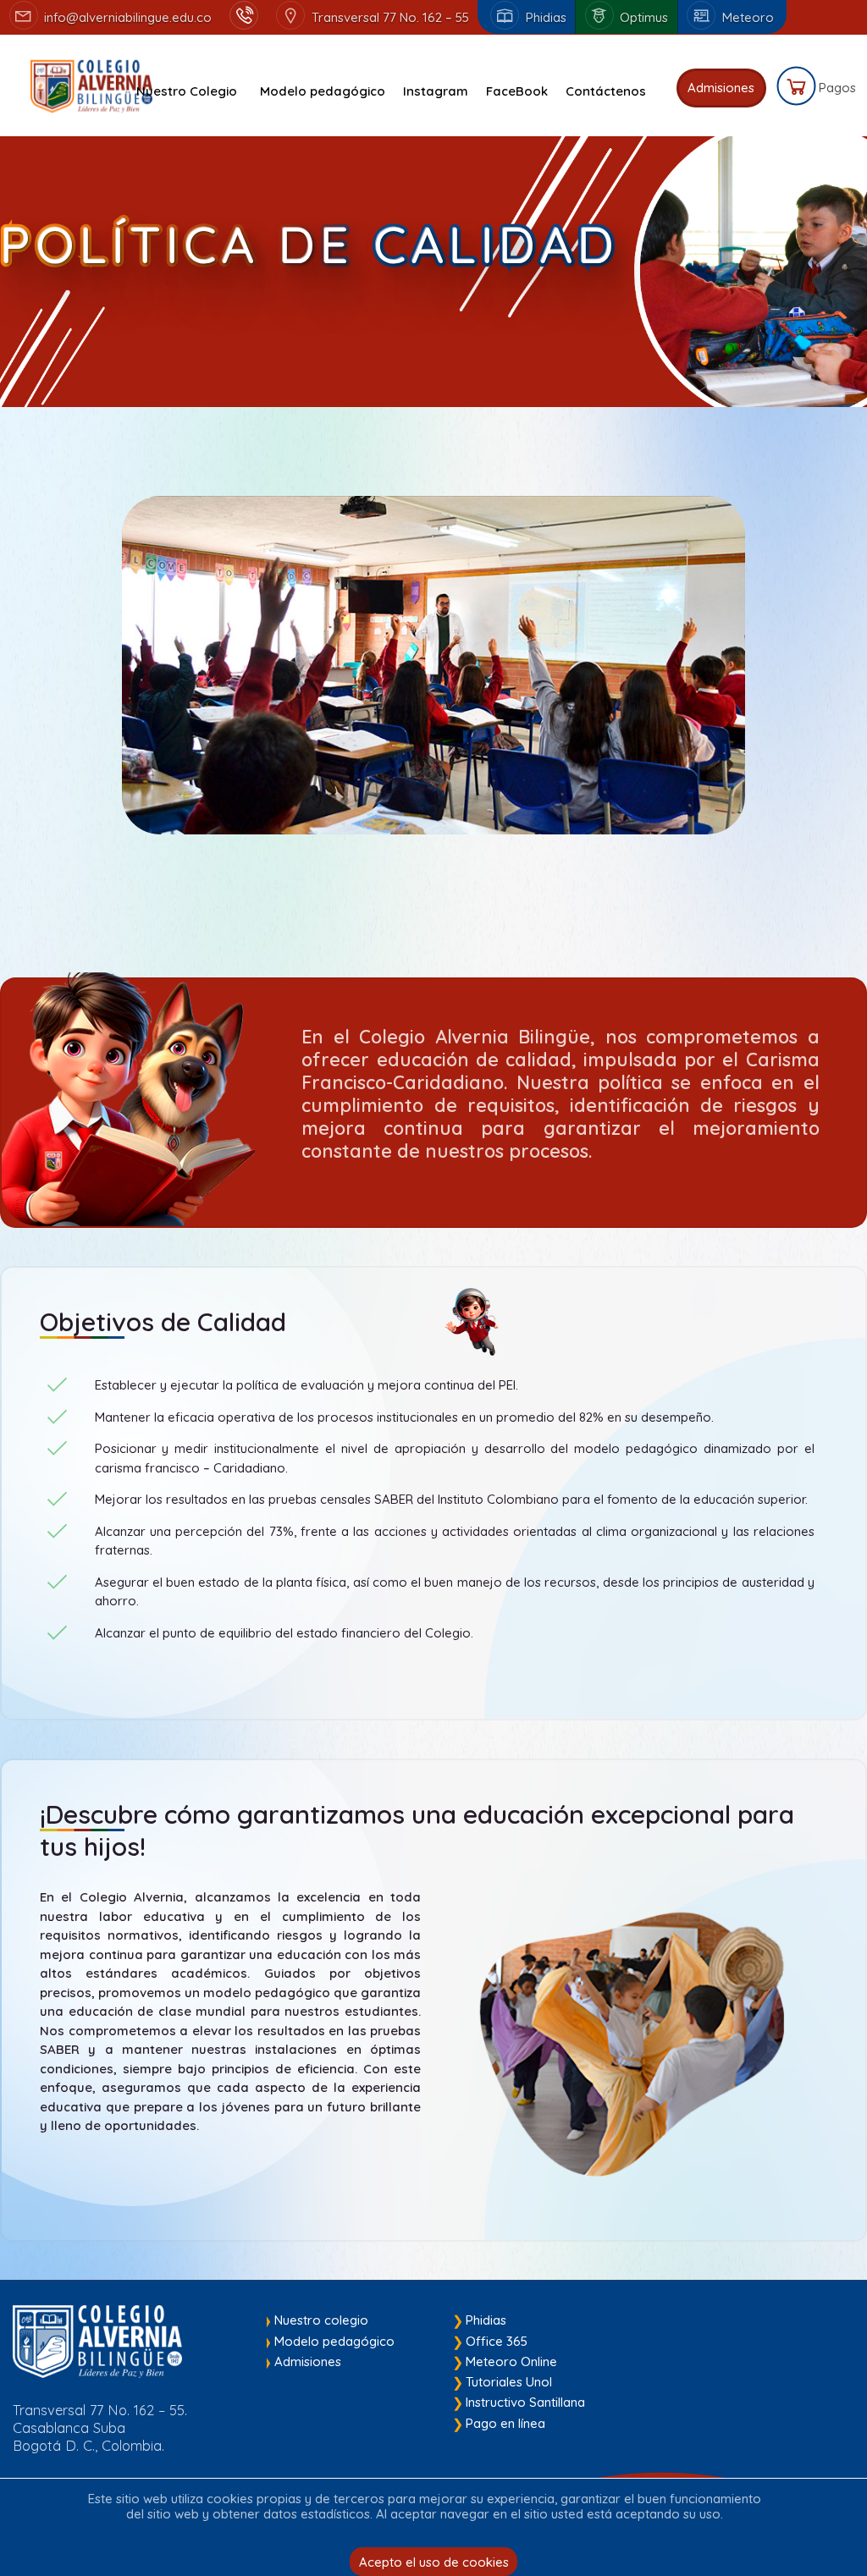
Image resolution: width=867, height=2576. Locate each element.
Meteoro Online (511, 2361)
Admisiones (308, 2361)
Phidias (486, 2320)
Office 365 (497, 2341)
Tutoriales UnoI (509, 2382)
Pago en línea (505, 2423)
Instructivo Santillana (525, 2402)
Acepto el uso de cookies (434, 2562)
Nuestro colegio (321, 2320)
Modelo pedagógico (334, 2341)
